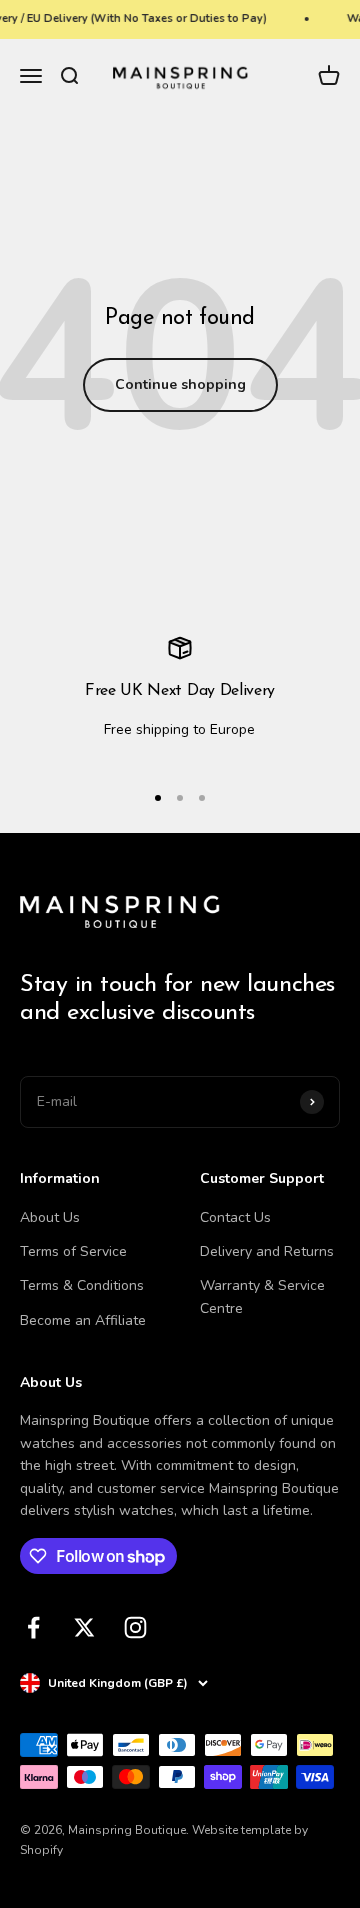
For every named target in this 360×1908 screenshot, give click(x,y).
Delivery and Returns (267, 1251)
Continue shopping (180, 384)
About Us (50, 1217)
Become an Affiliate (83, 1320)
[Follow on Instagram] (135, 1627)
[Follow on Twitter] (84, 1627)
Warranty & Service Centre (262, 1296)
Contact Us (235, 1217)
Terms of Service (73, 1251)
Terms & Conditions (82, 1285)
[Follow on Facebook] (33, 1627)
